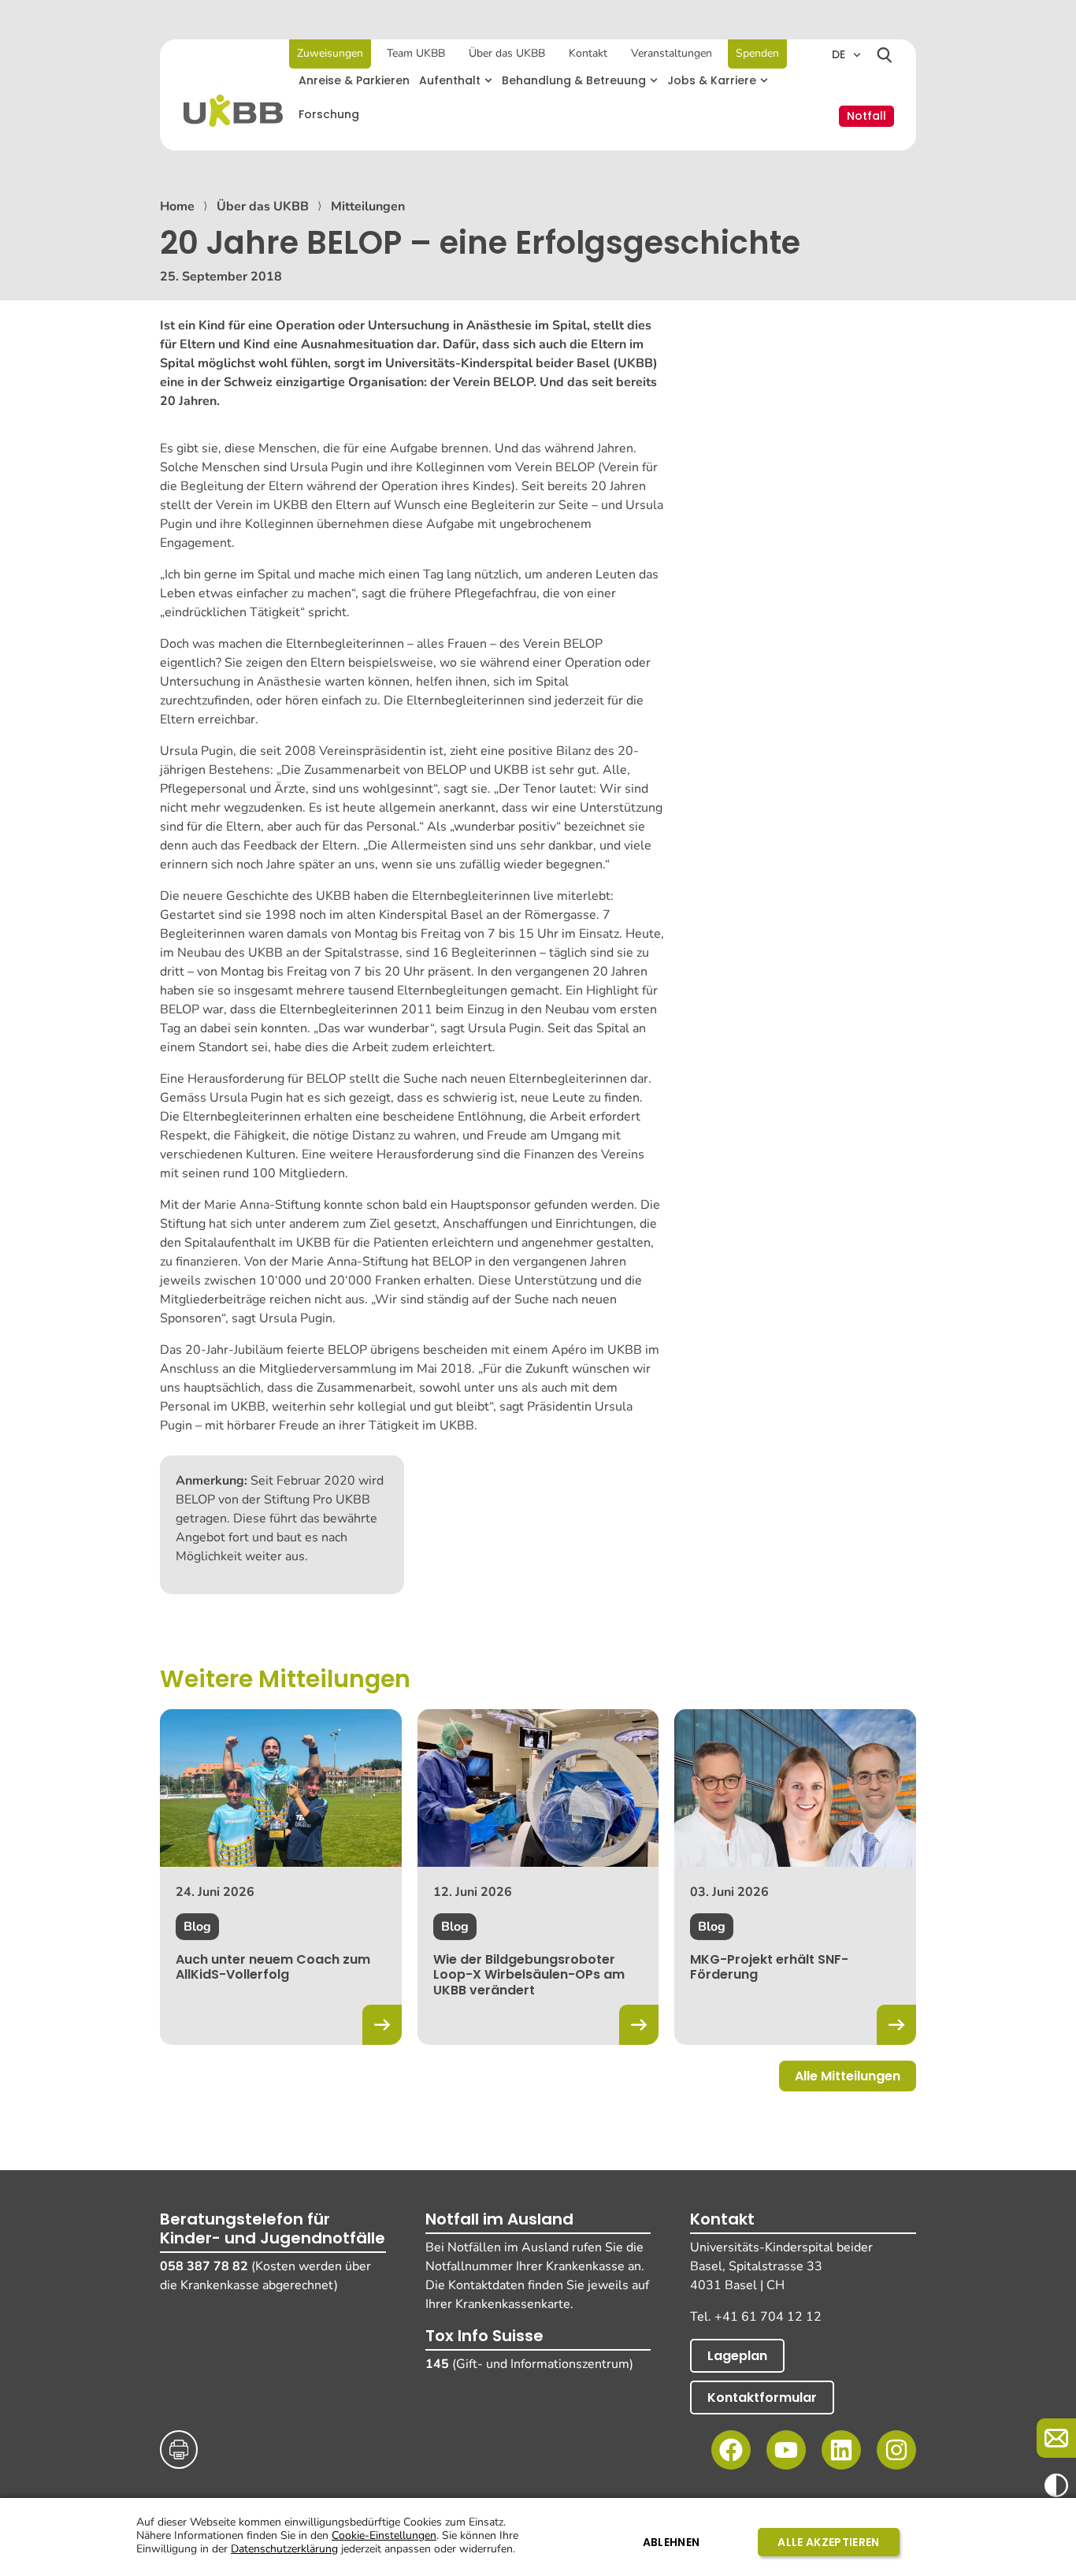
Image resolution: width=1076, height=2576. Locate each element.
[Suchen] (885, 55)
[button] (456, 81)
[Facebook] (731, 2450)
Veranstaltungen (672, 53)
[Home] (233, 111)
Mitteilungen (368, 206)
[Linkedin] (841, 2450)
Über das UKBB (507, 53)
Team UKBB (416, 53)
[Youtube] (786, 2450)
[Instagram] (896, 2450)
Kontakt (588, 53)
